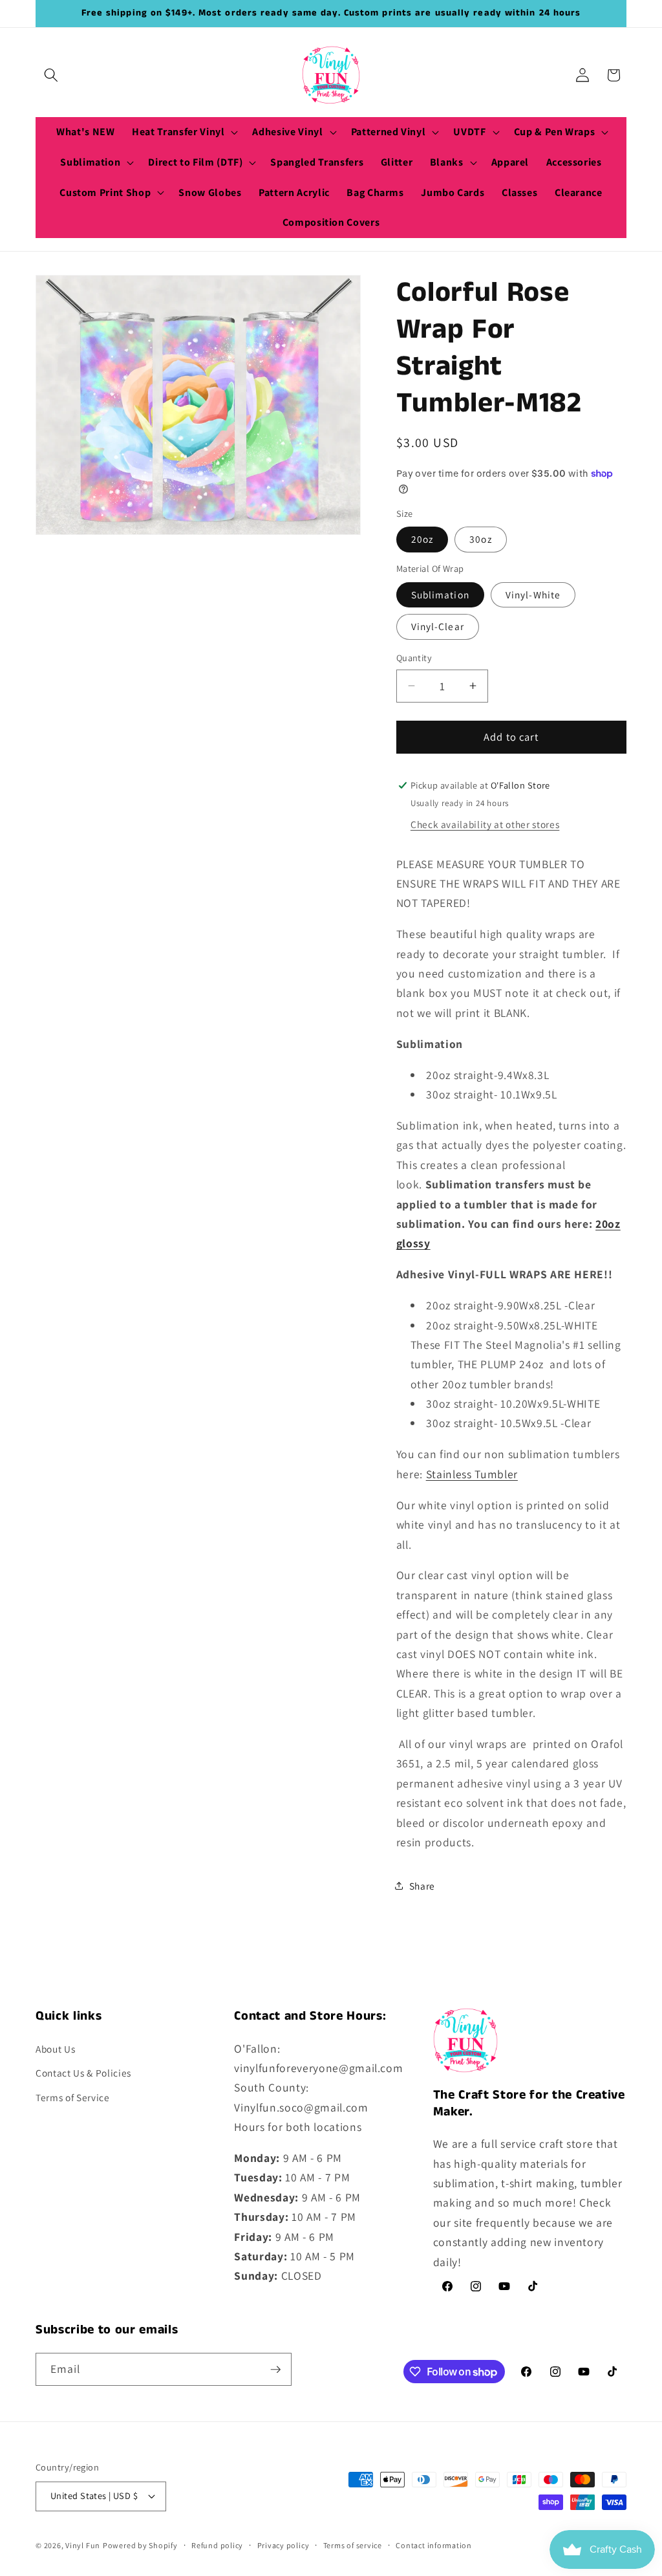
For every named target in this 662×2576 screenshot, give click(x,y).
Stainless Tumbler (472, 1474)
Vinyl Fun (83, 2545)
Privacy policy (283, 2545)
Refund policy (217, 2545)
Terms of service (353, 2545)
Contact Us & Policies (83, 2073)
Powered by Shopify (140, 2545)
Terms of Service (73, 2097)
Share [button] (422, 1886)
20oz (422, 539)
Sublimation (440, 595)
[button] (51, 75)
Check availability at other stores (485, 824)
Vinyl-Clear (438, 626)
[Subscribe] (275, 2370)
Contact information (434, 2545)
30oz (480, 539)
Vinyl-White (533, 595)
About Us (55, 2049)
